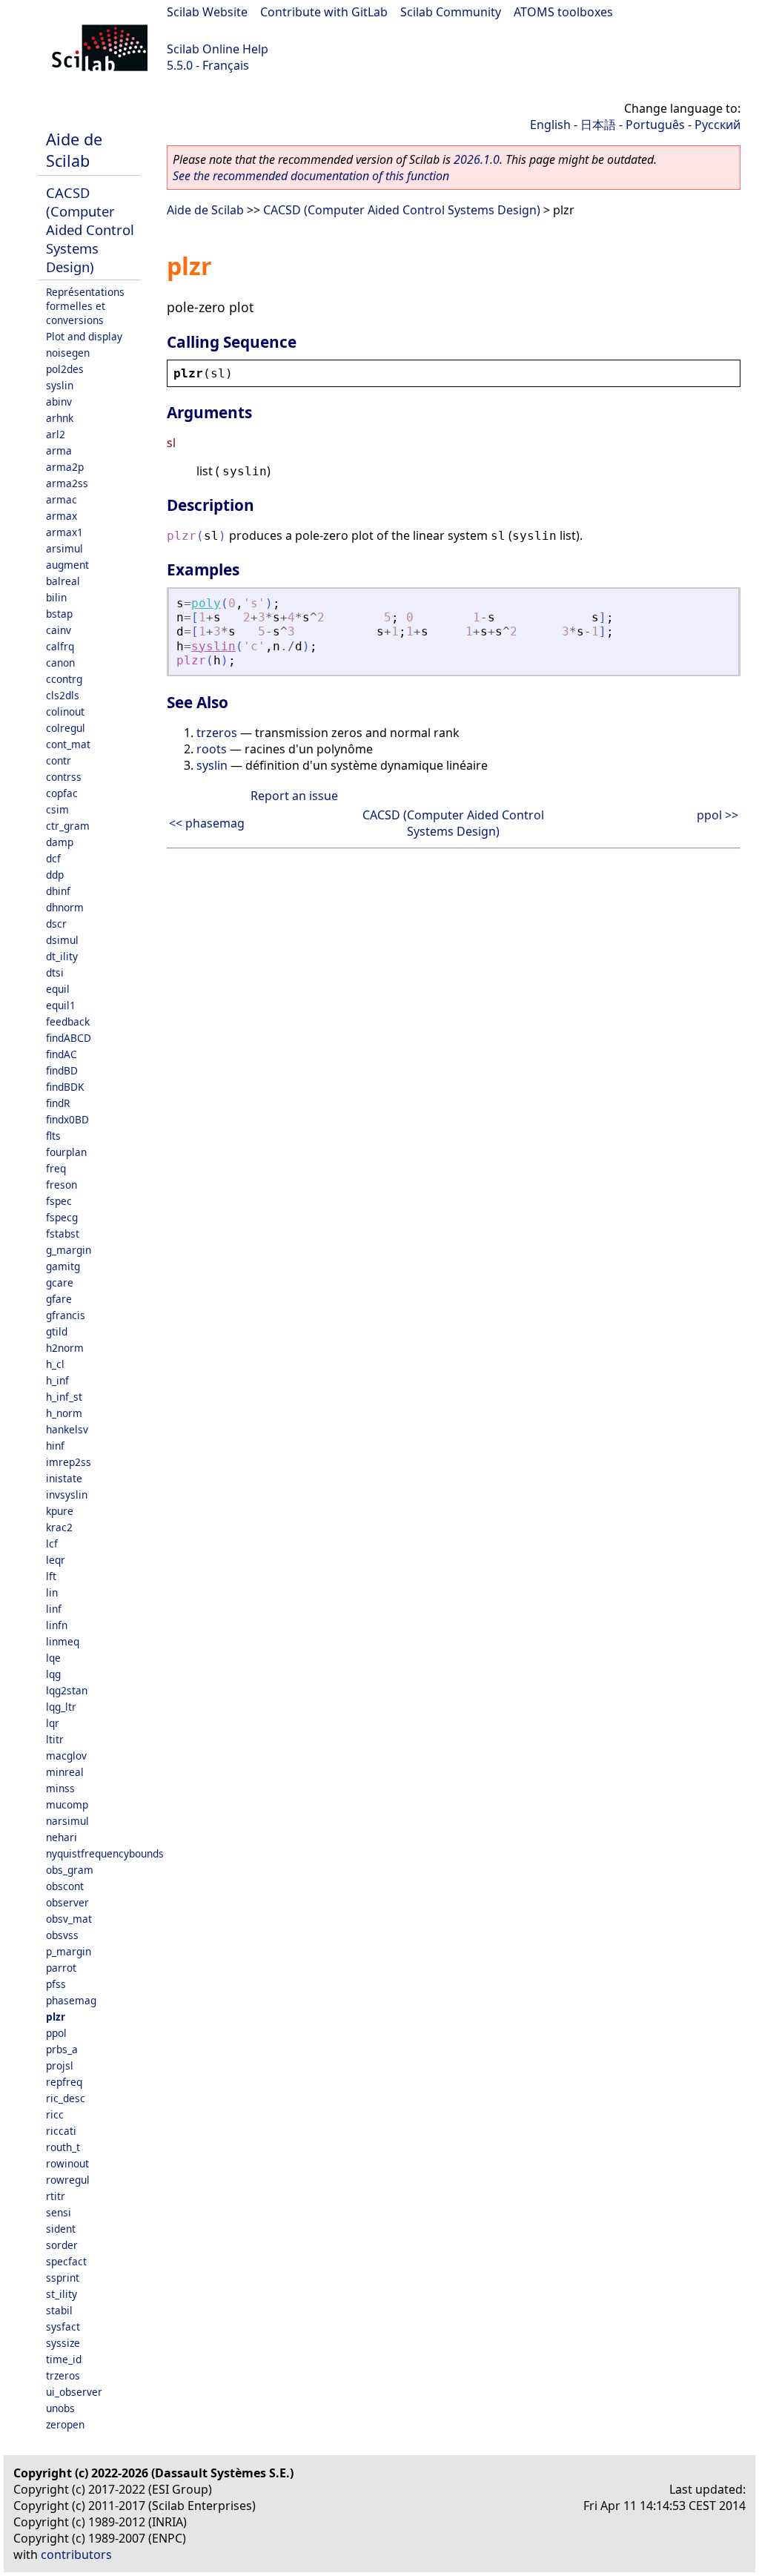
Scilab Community (451, 12)
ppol (56, 2033)
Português (655, 125)
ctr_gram (68, 826)
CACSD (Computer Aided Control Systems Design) (90, 229)
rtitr (56, 2196)
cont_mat (68, 744)
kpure (60, 1511)
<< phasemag (207, 823)
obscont (65, 1886)
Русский (717, 125)
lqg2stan (67, 1690)
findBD (62, 1070)
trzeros (63, 2375)
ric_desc (66, 2098)
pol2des (65, 369)
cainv (59, 630)
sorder (62, 2245)
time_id (64, 2359)
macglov (66, 1756)
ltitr (55, 1739)
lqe (53, 1658)
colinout (65, 711)
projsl (60, 2065)
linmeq (63, 1641)
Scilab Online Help (218, 49)
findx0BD (67, 1119)
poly (206, 603)
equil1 (61, 1005)
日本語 (598, 125)
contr (59, 760)
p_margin (69, 1951)
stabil (59, 2310)
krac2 (59, 1527)
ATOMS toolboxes (563, 12)
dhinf (58, 891)
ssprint (63, 2278)
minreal (65, 1772)
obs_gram (70, 1870)
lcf (52, 1543)
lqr (53, 1723)
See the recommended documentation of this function (311, 176)
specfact (66, 2261)
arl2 (56, 434)
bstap (59, 614)
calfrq (60, 646)
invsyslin (67, 1495)
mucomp (67, 1804)
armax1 (64, 532)
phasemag (71, 2000)
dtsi (55, 972)
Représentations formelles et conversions (85, 306)
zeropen (65, 2424)
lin (52, 1592)
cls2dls (63, 695)
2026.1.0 (477, 159)
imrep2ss (69, 1462)
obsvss (62, 1935)
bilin (56, 597)
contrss (64, 777)
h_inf (57, 1380)
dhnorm (65, 907)
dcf (53, 858)
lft (51, 1576)
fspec (59, 1201)
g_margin (69, 1250)
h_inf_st (64, 1397)
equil (58, 989)
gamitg (63, 1266)
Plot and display (84, 336)
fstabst (63, 1233)
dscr (56, 924)
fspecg (62, 1217)
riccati (61, 2131)
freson (62, 1185)
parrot (61, 1968)
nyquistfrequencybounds (105, 1853)
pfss (56, 1984)
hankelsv (67, 1429)
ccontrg (64, 679)
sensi (59, 2212)
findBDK (65, 1087)
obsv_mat (69, 1919)
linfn (57, 1625)
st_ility (62, 2294)
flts (53, 1136)
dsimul (62, 940)
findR (58, 1103)
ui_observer (74, 2392)
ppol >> (717, 815)
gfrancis (66, 1315)
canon (60, 663)
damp (60, 842)
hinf (55, 1446)
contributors (76, 2554)
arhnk (60, 418)
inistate (64, 1478)
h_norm (64, 1413)
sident (61, 2229)
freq (56, 1168)
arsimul (64, 548)
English (550, 125)
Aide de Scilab (74, 150)
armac (62, 499)
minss (60, 1788)
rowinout (67, 2163)
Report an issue (294, 796)
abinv (59, 402)
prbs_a (62, 2049)
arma (59, 450)
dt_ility (62, 956)
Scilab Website (207, 12)
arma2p (65, 467)
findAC (62, 1054)
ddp (55, 875)
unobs (60, 2408)
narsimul (67, 1821)
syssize (63, 2343)
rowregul (68, 2180)
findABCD (69, 1038)
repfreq (64, 2082)
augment (67, 565)
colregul (66, 728)
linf (54, 1609)
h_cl (55, 1364)
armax (62, 516)
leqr (56, 1560)
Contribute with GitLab (324, 12)
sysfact (63, 2326)
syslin (60, 385)
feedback (68, 1021)
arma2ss (67, 483)
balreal (63, 581)
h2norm (65, 1348)
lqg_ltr (61, 1707)
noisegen (68, 353)
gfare (59, 1299)
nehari (62, 1837)
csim (57, 809)
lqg (53, 1674)
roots (212, 749)
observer (67, 1902)
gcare (60, 1282)
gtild (57, 1331)
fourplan (66, 1152)
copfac (62, 793)
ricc (55, 2114)
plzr (56, 2017)
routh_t (63, 2147)
